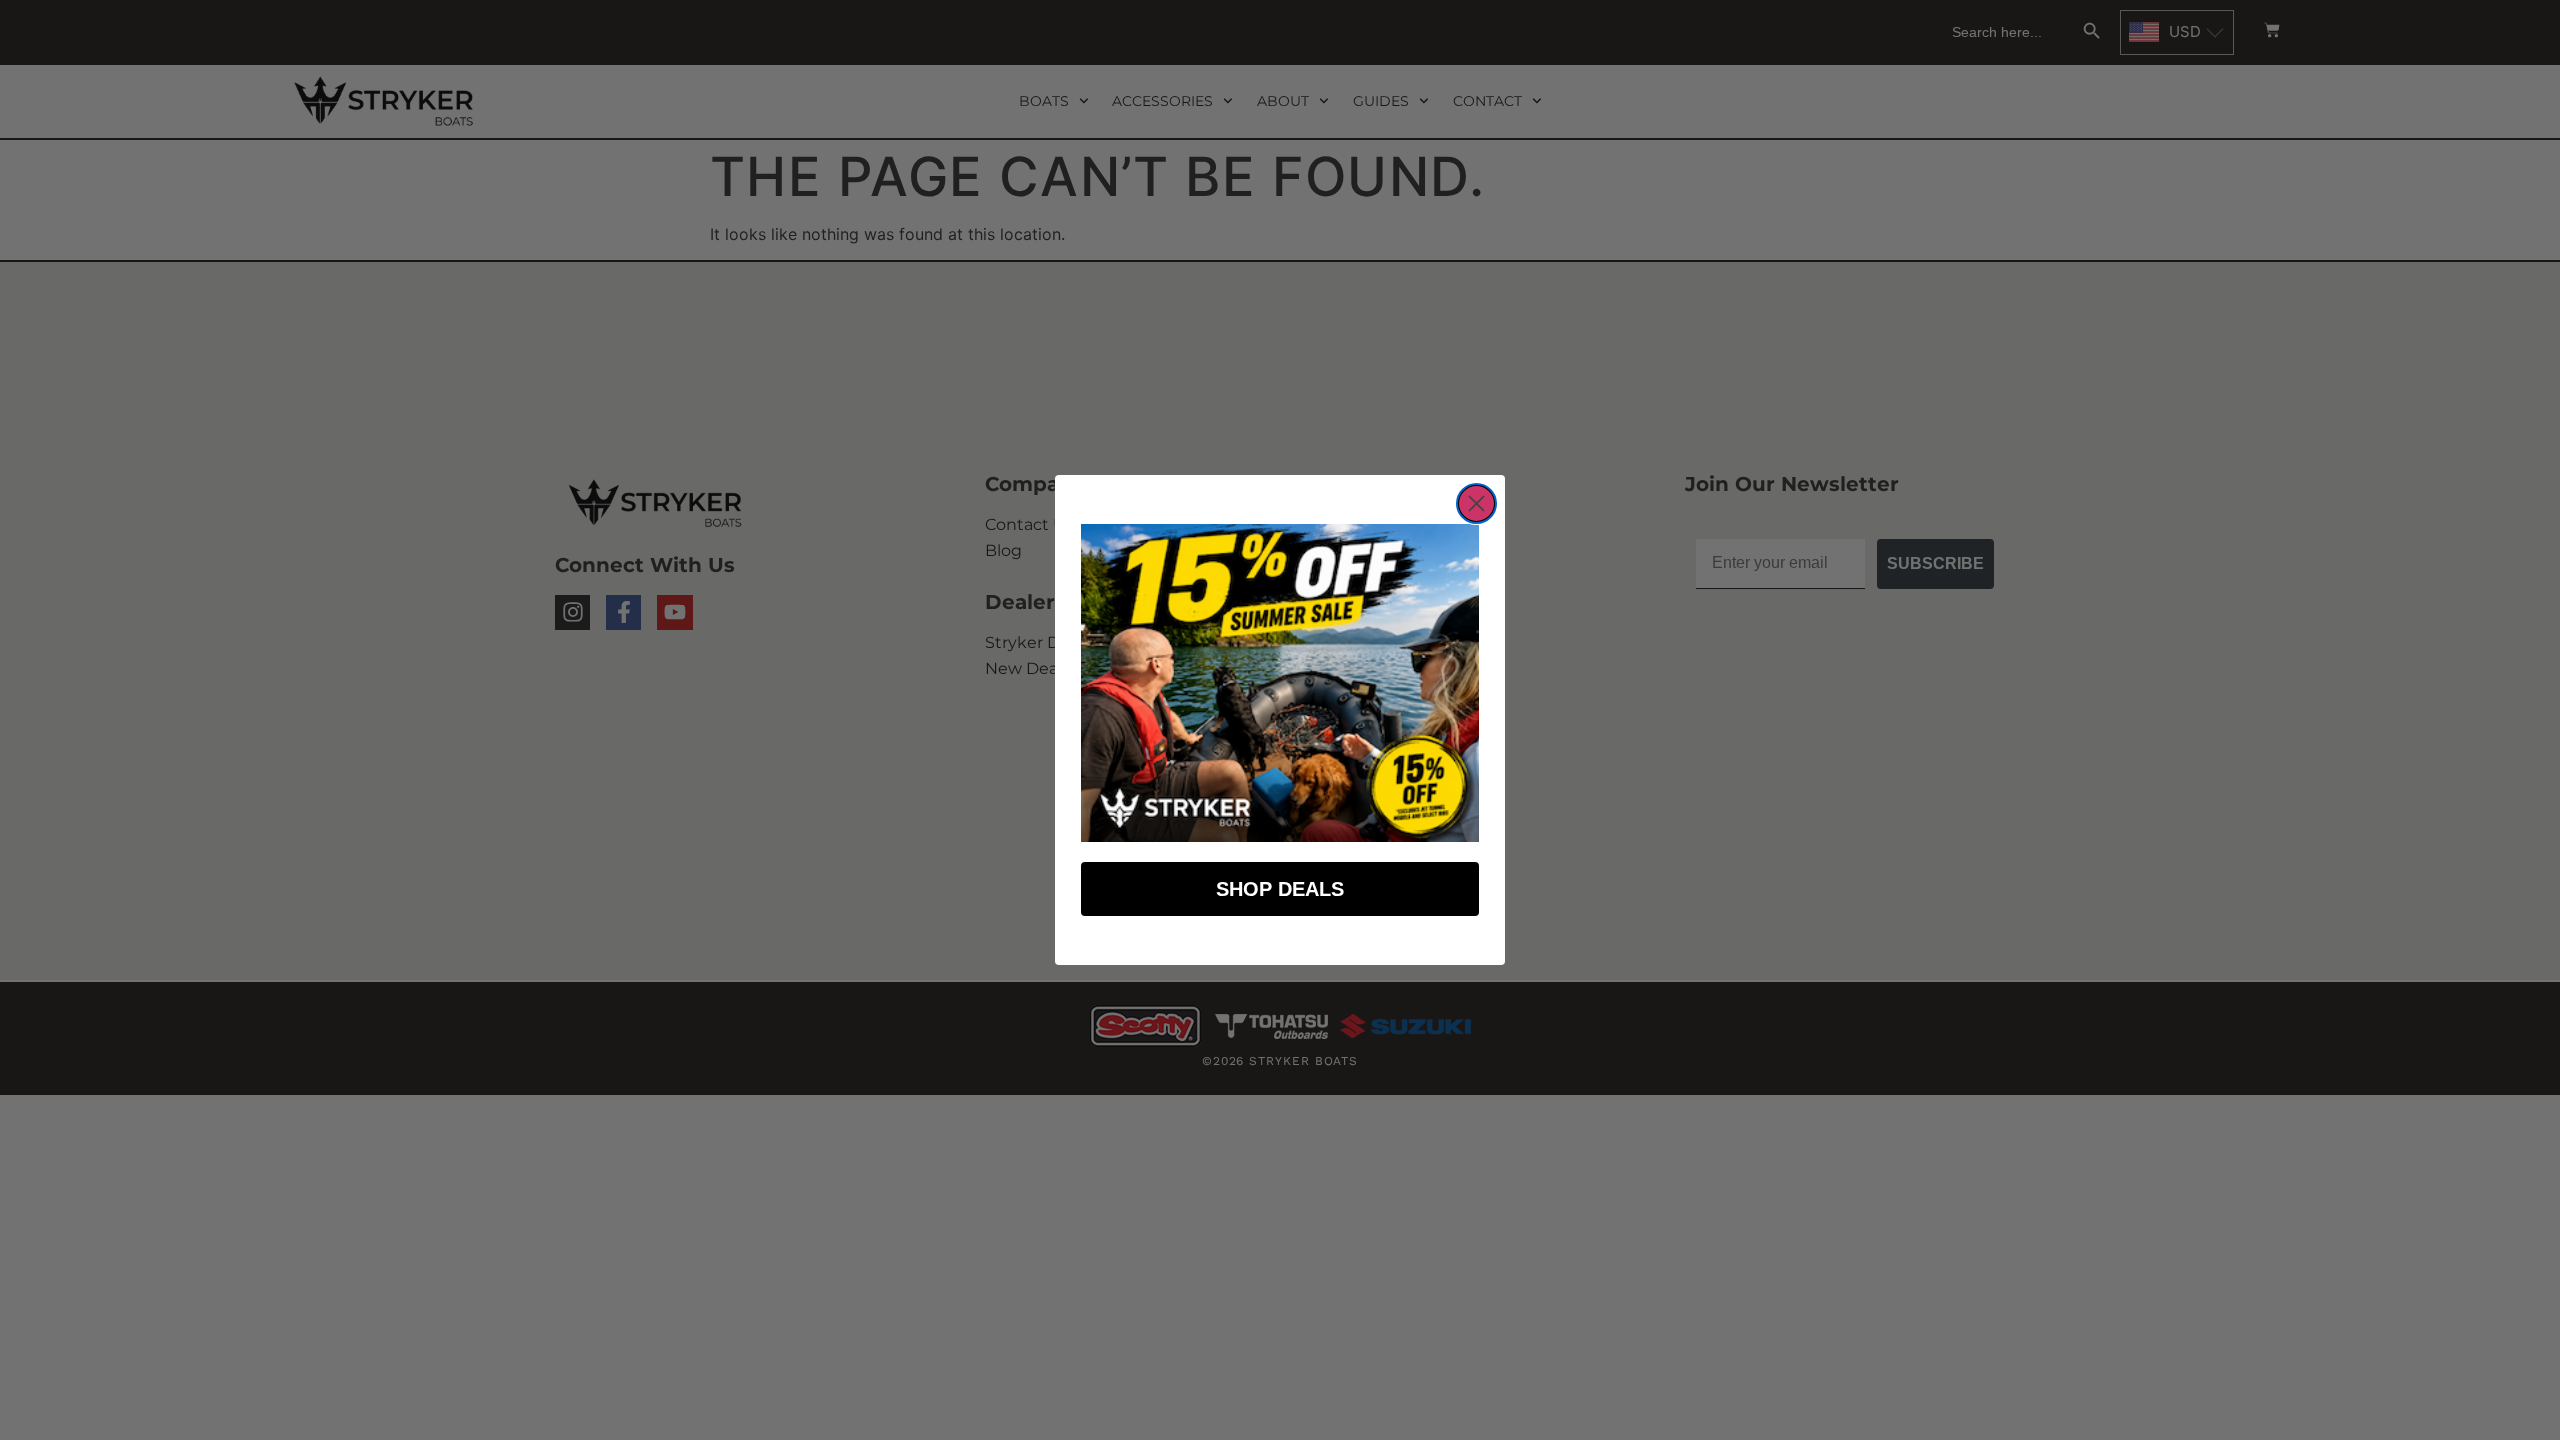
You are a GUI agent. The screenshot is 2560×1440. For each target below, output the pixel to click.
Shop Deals (1280, 889)
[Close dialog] (1476, 503)
